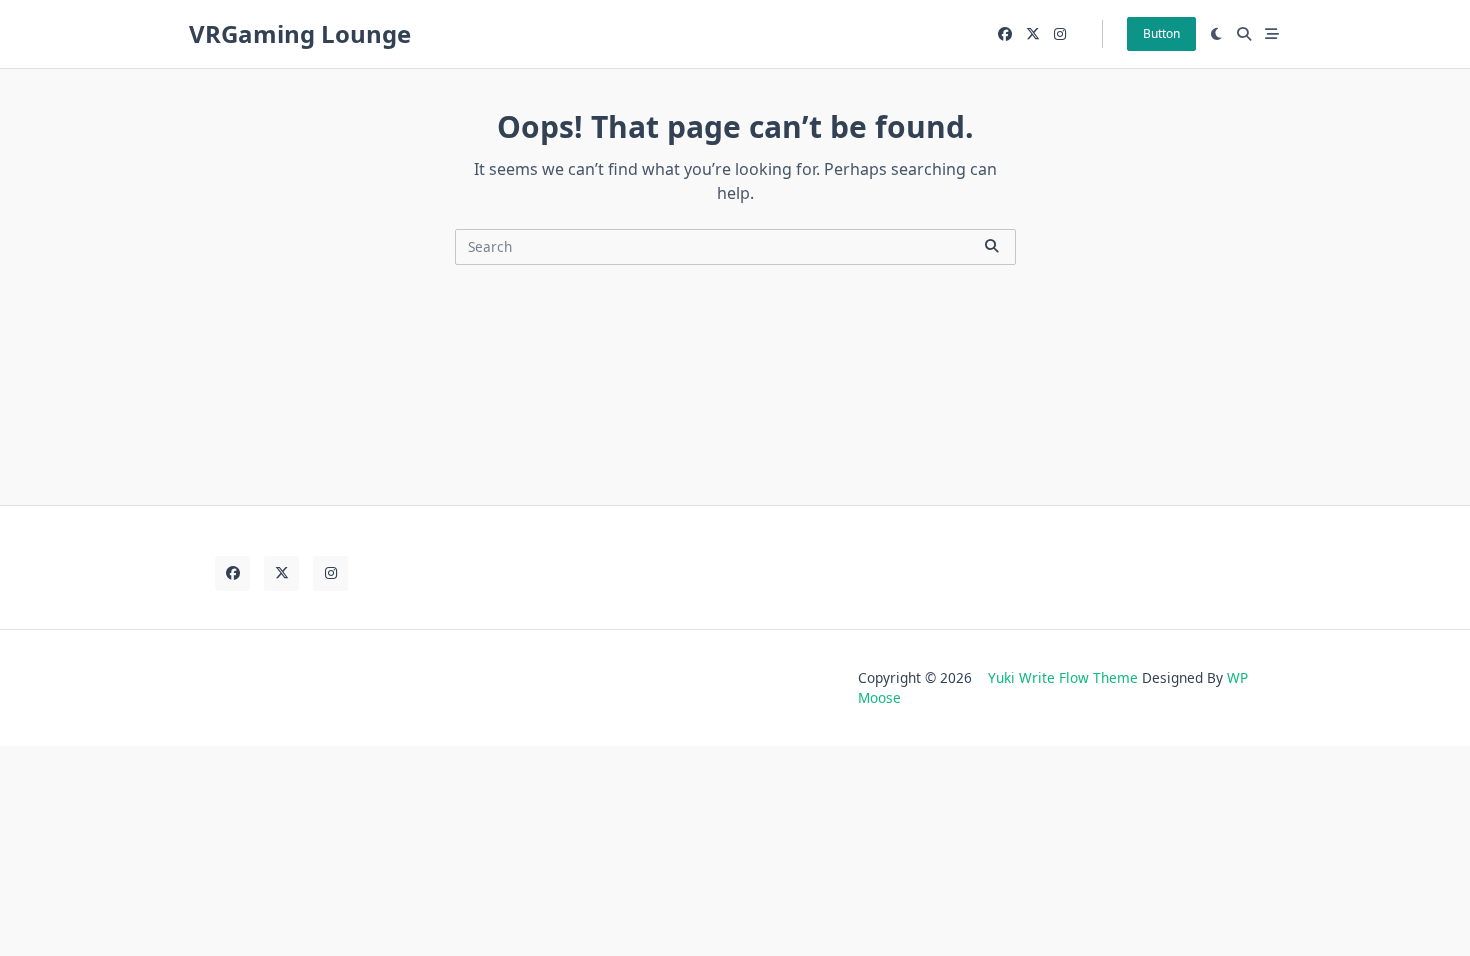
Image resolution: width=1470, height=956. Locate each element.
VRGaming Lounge (300, 33)
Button (1161, 33)
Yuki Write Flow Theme (1063, 677)
